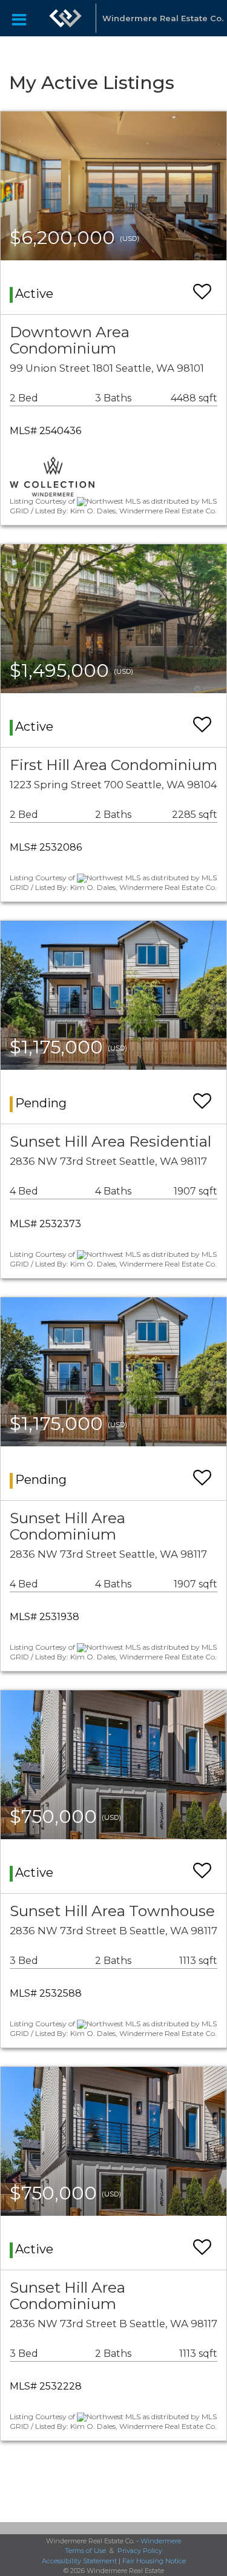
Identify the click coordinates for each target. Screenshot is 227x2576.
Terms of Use (85, 2551)
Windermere (161, 2541)
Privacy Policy (140, 2551)
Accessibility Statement (79, 2561)
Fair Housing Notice (154, 2561)
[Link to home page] (65, 18)
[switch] (202, 286)
